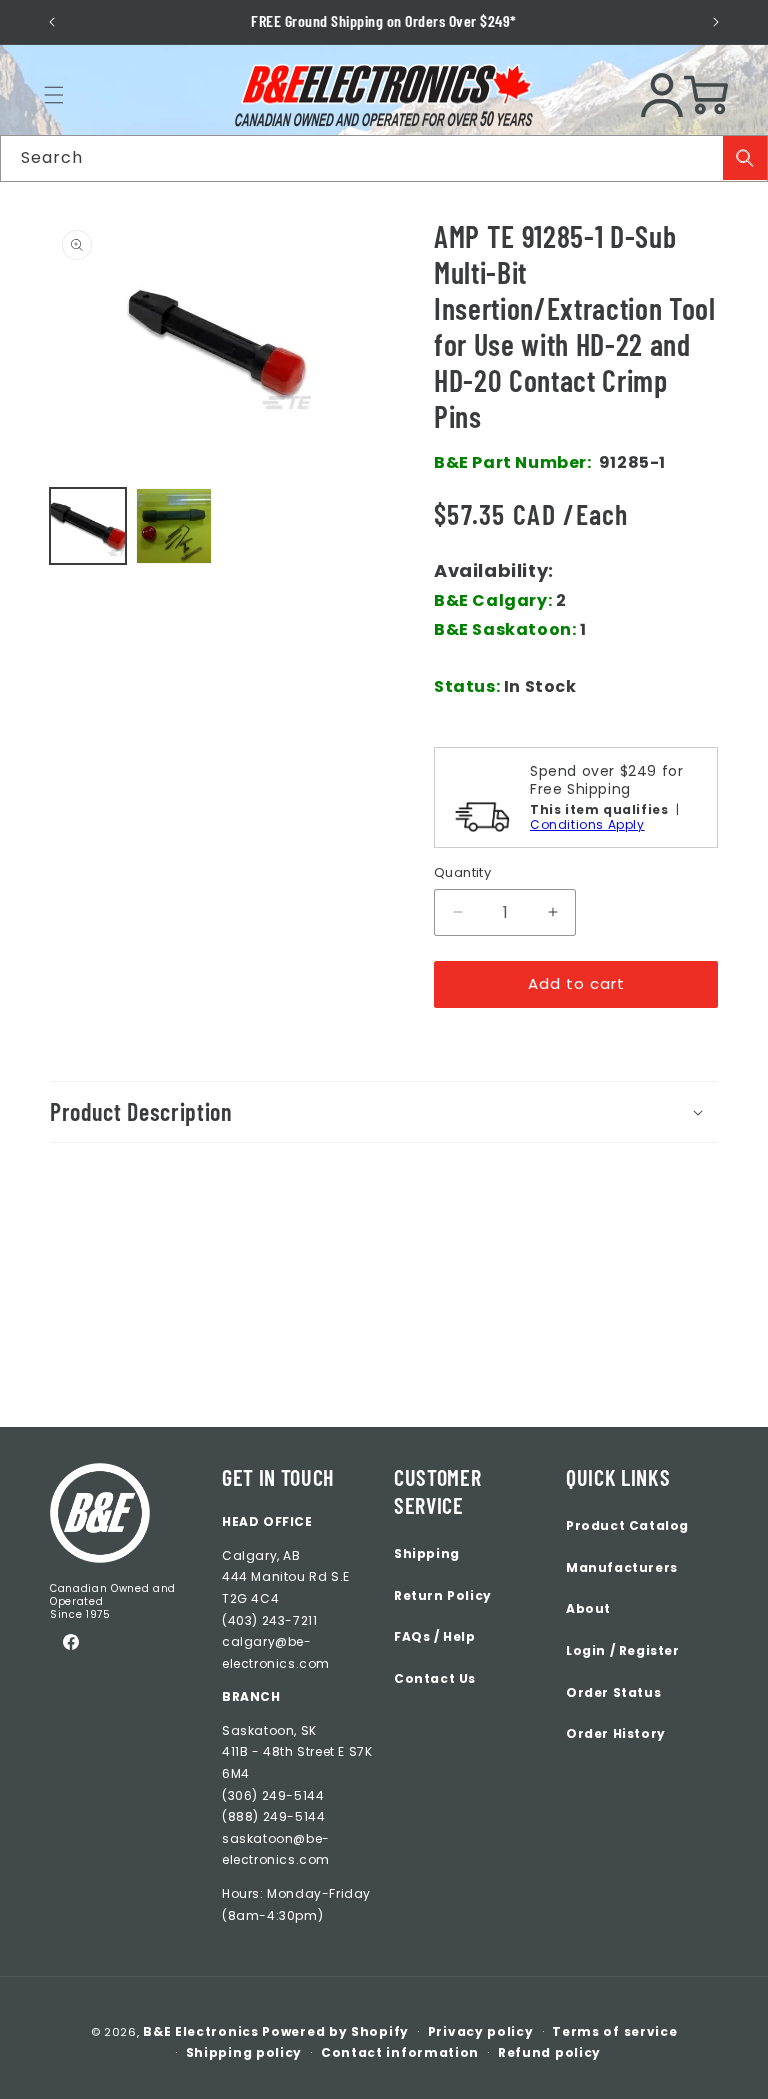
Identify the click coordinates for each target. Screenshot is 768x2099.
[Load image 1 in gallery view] (88, 526)
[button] (54, 95)
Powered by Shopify (335, 2031)
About (588, 1608)
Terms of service (614, 2031)
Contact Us (435, 1678)
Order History (616, 1733)
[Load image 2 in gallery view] (174, 526)
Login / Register (623, 1650)
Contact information (400, 2052)
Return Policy (443, 1595)
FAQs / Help (435, 1636)
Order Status (613, 1692)
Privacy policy (481, 2031)
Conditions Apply (587, 824)
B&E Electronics (201, 2031)
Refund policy (549, 2052)
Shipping (427, 1553)
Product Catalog (627, 1525)
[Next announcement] (716, 22)
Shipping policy (244, 2052)
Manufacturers (622, 1567)
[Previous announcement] (52, 22)
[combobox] (384, 158)
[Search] (745, 158)
